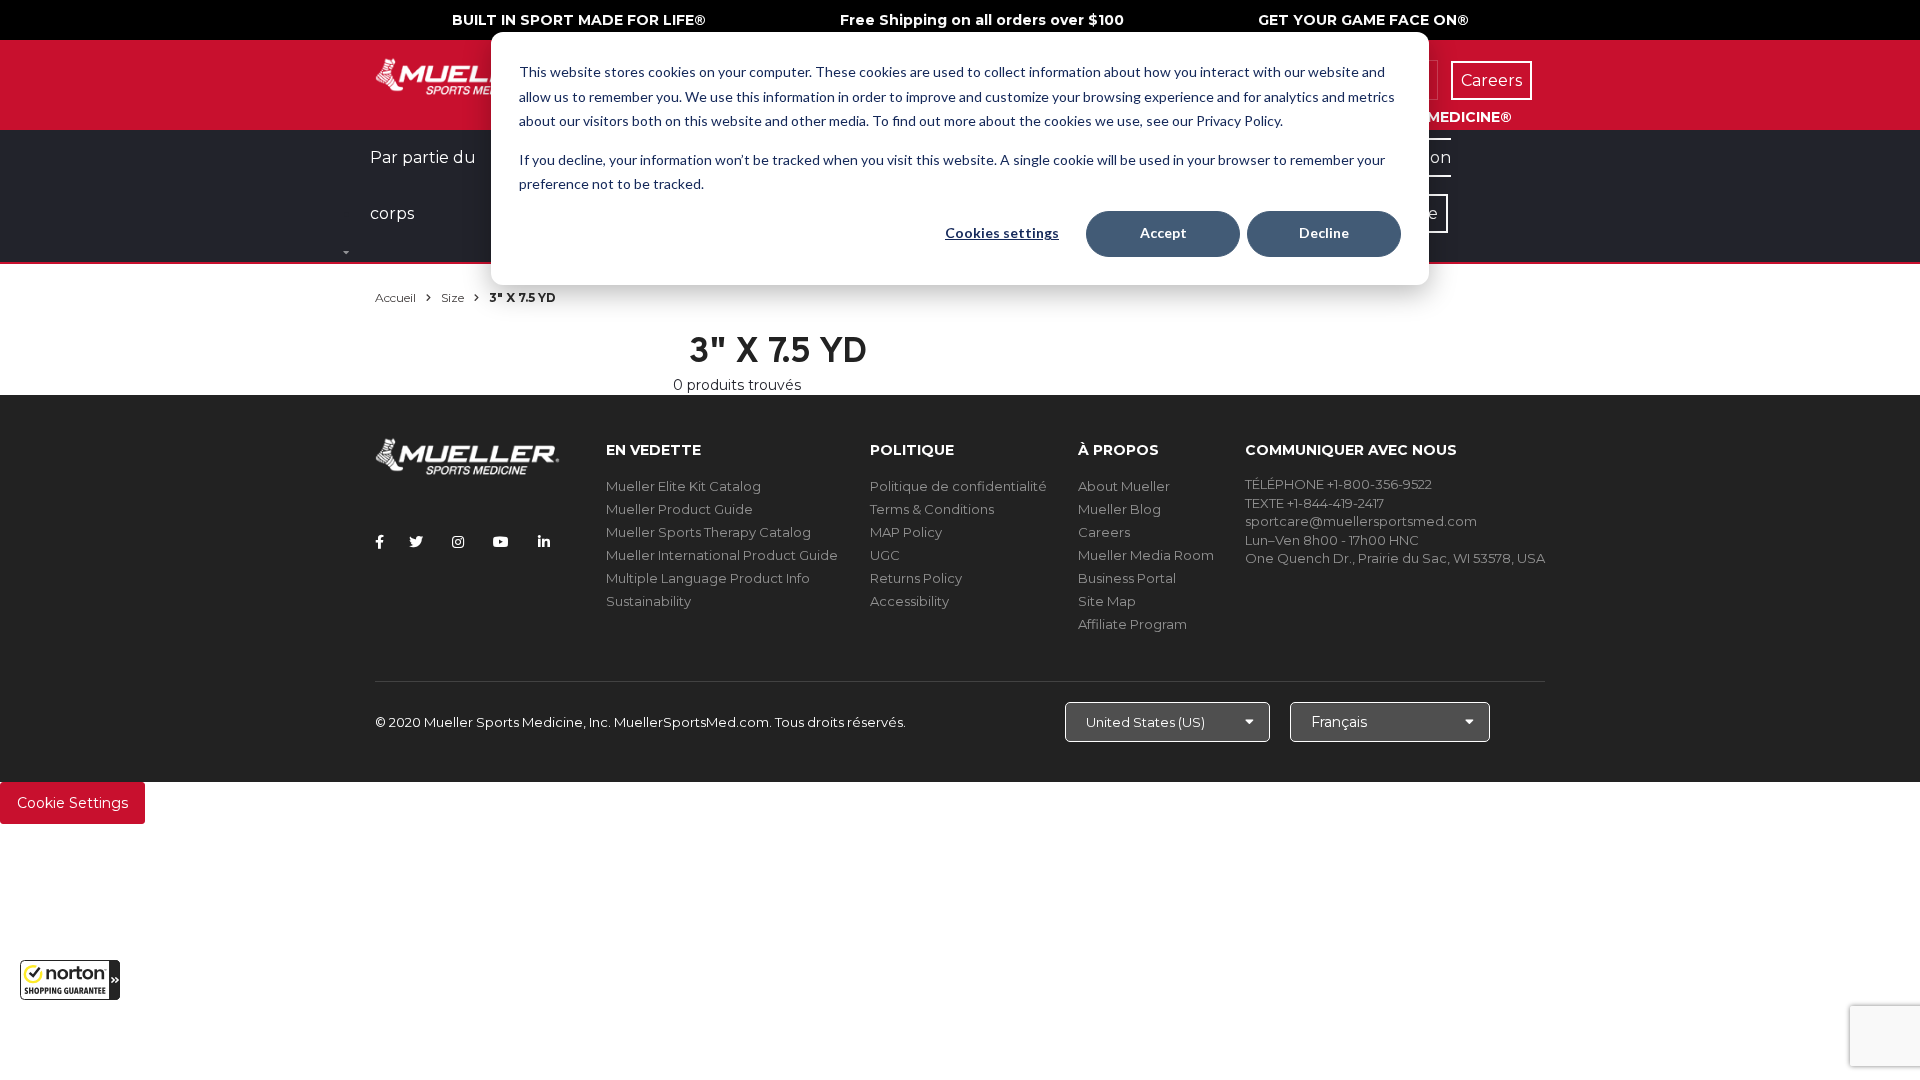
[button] (70, 980)
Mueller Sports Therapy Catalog (708, 532)
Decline (1324, 232)
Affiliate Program (1132, 624)
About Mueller (1124, 486)
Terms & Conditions (932, 509)
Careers (1104, 532)
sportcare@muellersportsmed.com (1361, 521)
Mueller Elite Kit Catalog (683, 486)
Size (452, 297)
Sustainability (648, 601)
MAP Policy (906, 532)
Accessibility (909, 601)
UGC (885, 555)
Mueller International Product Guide (722, 555)
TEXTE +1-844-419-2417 (1314, 503)
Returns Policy (916, 578)
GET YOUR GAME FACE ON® (1363, 20)
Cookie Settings (72, 803)
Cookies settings (1002, 232)
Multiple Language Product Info (708, 578)
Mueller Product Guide (679, 509)
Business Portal (1127, 578)
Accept (1163, 232)
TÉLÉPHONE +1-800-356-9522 (1338, 484)
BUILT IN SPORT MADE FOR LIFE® (579, 20)
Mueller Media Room (1146, 555)
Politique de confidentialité (958, 486)
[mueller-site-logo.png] (467, 74)
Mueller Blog (1119, 509)
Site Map (1107, 601)
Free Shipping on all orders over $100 (982, 20)
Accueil (395, 297)
